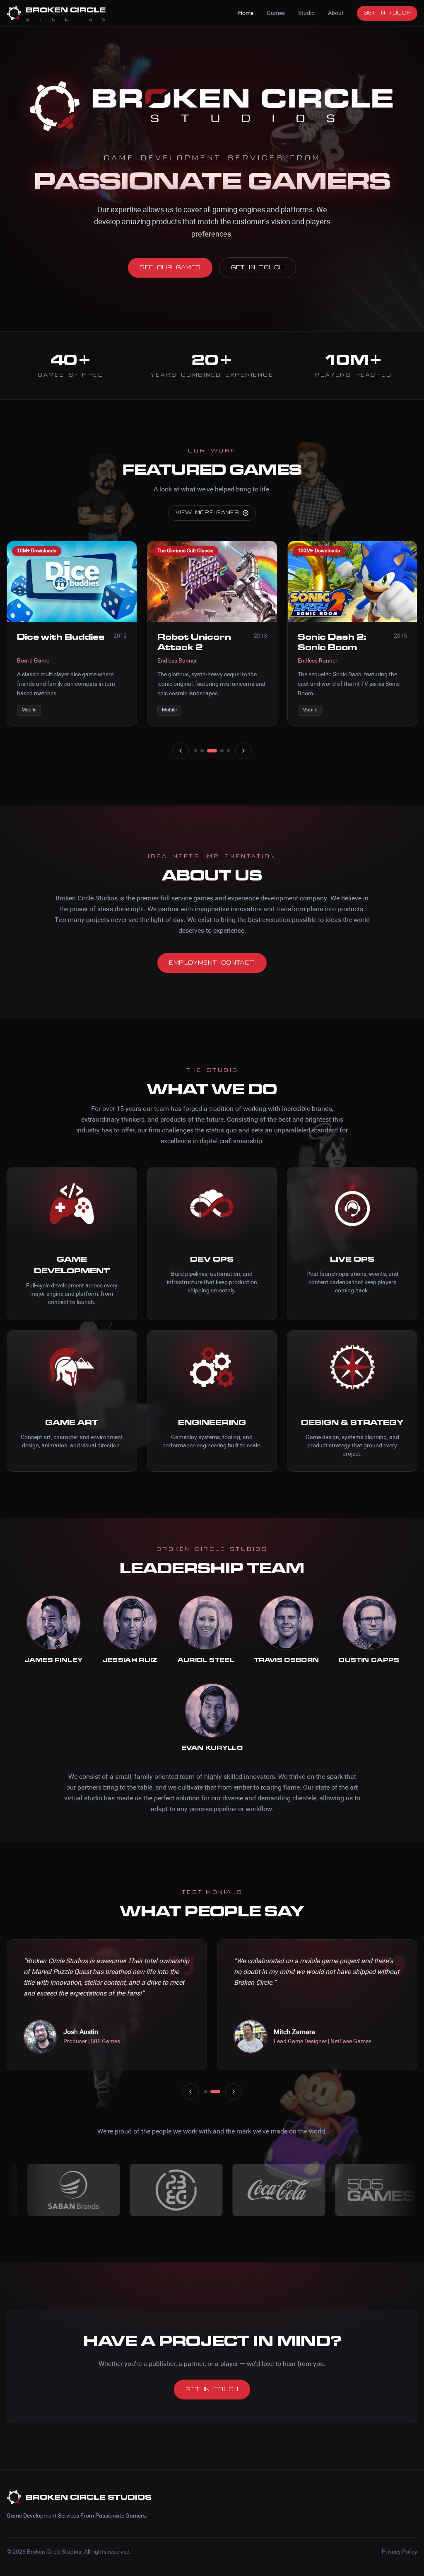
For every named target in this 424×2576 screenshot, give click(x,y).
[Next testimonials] (234, 2092)
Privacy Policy (400, 2552)
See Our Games (170, 268)
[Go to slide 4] (222, 751)
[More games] (243, 751)
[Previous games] (181, 751)
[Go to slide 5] (229, 751)
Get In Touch (387, 13)
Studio (306, 13)
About (336, 13)
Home (246, 13)
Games (276, 13)
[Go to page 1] (209, 2092)
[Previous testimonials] (190, 2092)
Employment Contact (212, 963)
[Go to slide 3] (212, 751)
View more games (207, 513)
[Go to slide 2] (202, 751)
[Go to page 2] (219, 2092)
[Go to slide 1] (195, 751)
